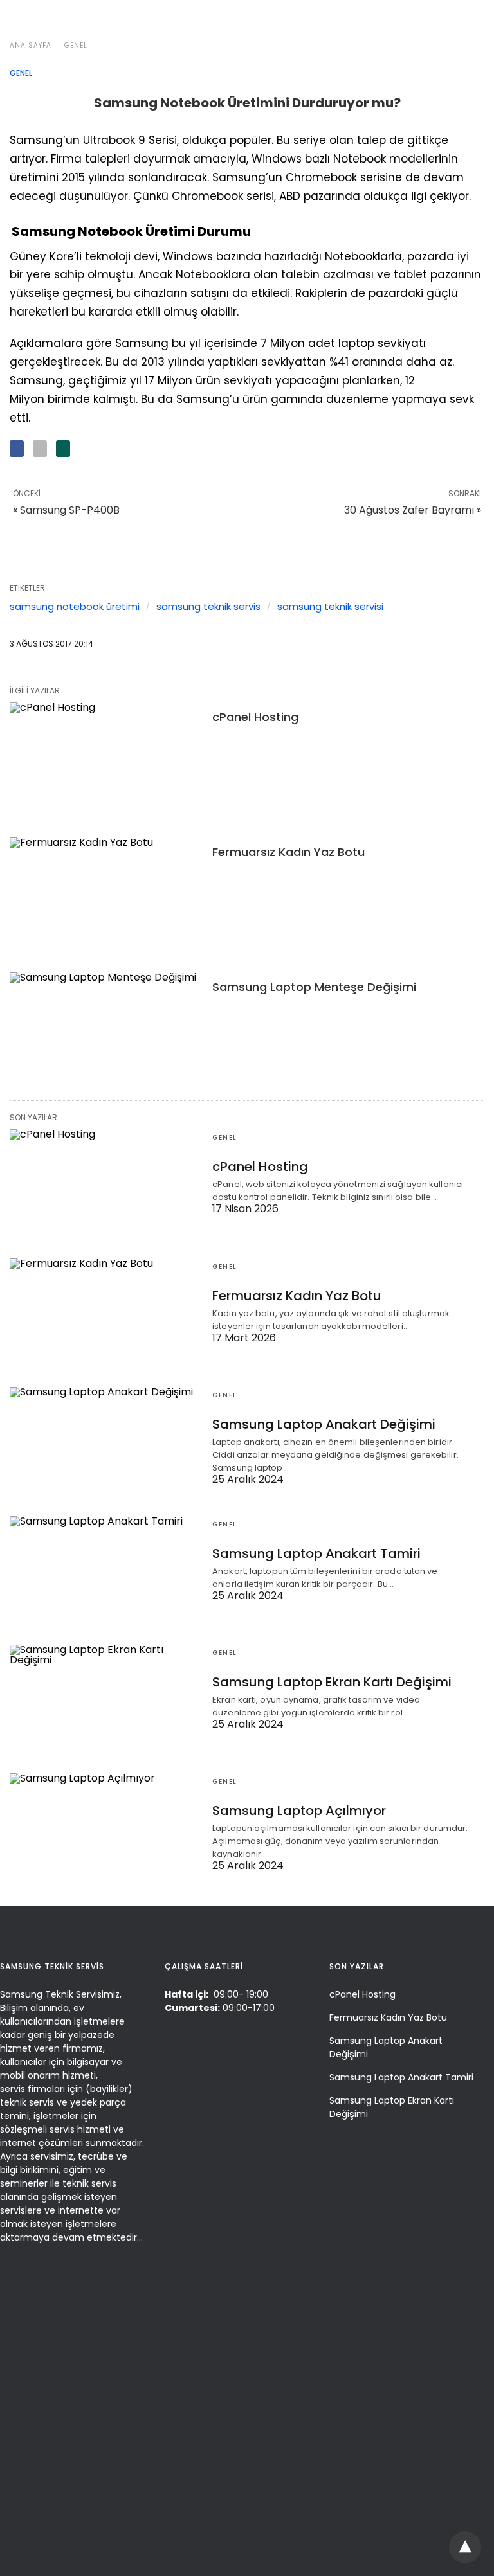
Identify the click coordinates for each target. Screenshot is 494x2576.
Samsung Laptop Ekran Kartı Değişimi (332, 1682)
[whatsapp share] (63, 449)
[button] (467, 2547)
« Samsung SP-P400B (66, 510)
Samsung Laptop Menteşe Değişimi (314, 987)
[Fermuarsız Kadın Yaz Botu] (105, 895)
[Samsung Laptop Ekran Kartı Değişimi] (105, 1696)
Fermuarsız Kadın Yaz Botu (288, 852)
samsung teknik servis (208, 606)
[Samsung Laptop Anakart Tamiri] (105, 1568)
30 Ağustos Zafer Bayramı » (413, 510)
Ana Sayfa (31, 45)
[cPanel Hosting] (105, 760)
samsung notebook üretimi (75, 606)
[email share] (40, 449)
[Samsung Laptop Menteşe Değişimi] (105, 1030)
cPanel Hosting (255, 717)
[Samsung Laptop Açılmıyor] (105, 1825)
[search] (472, 20)
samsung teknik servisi (330, 606)
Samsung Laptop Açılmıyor (299, 1811)
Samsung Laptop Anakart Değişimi (324, 1424)
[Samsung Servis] (244, 19)
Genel (76, 45)
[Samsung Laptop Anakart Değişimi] (105, 1438)
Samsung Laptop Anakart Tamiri (316, 1553)
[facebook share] (17, 449)
